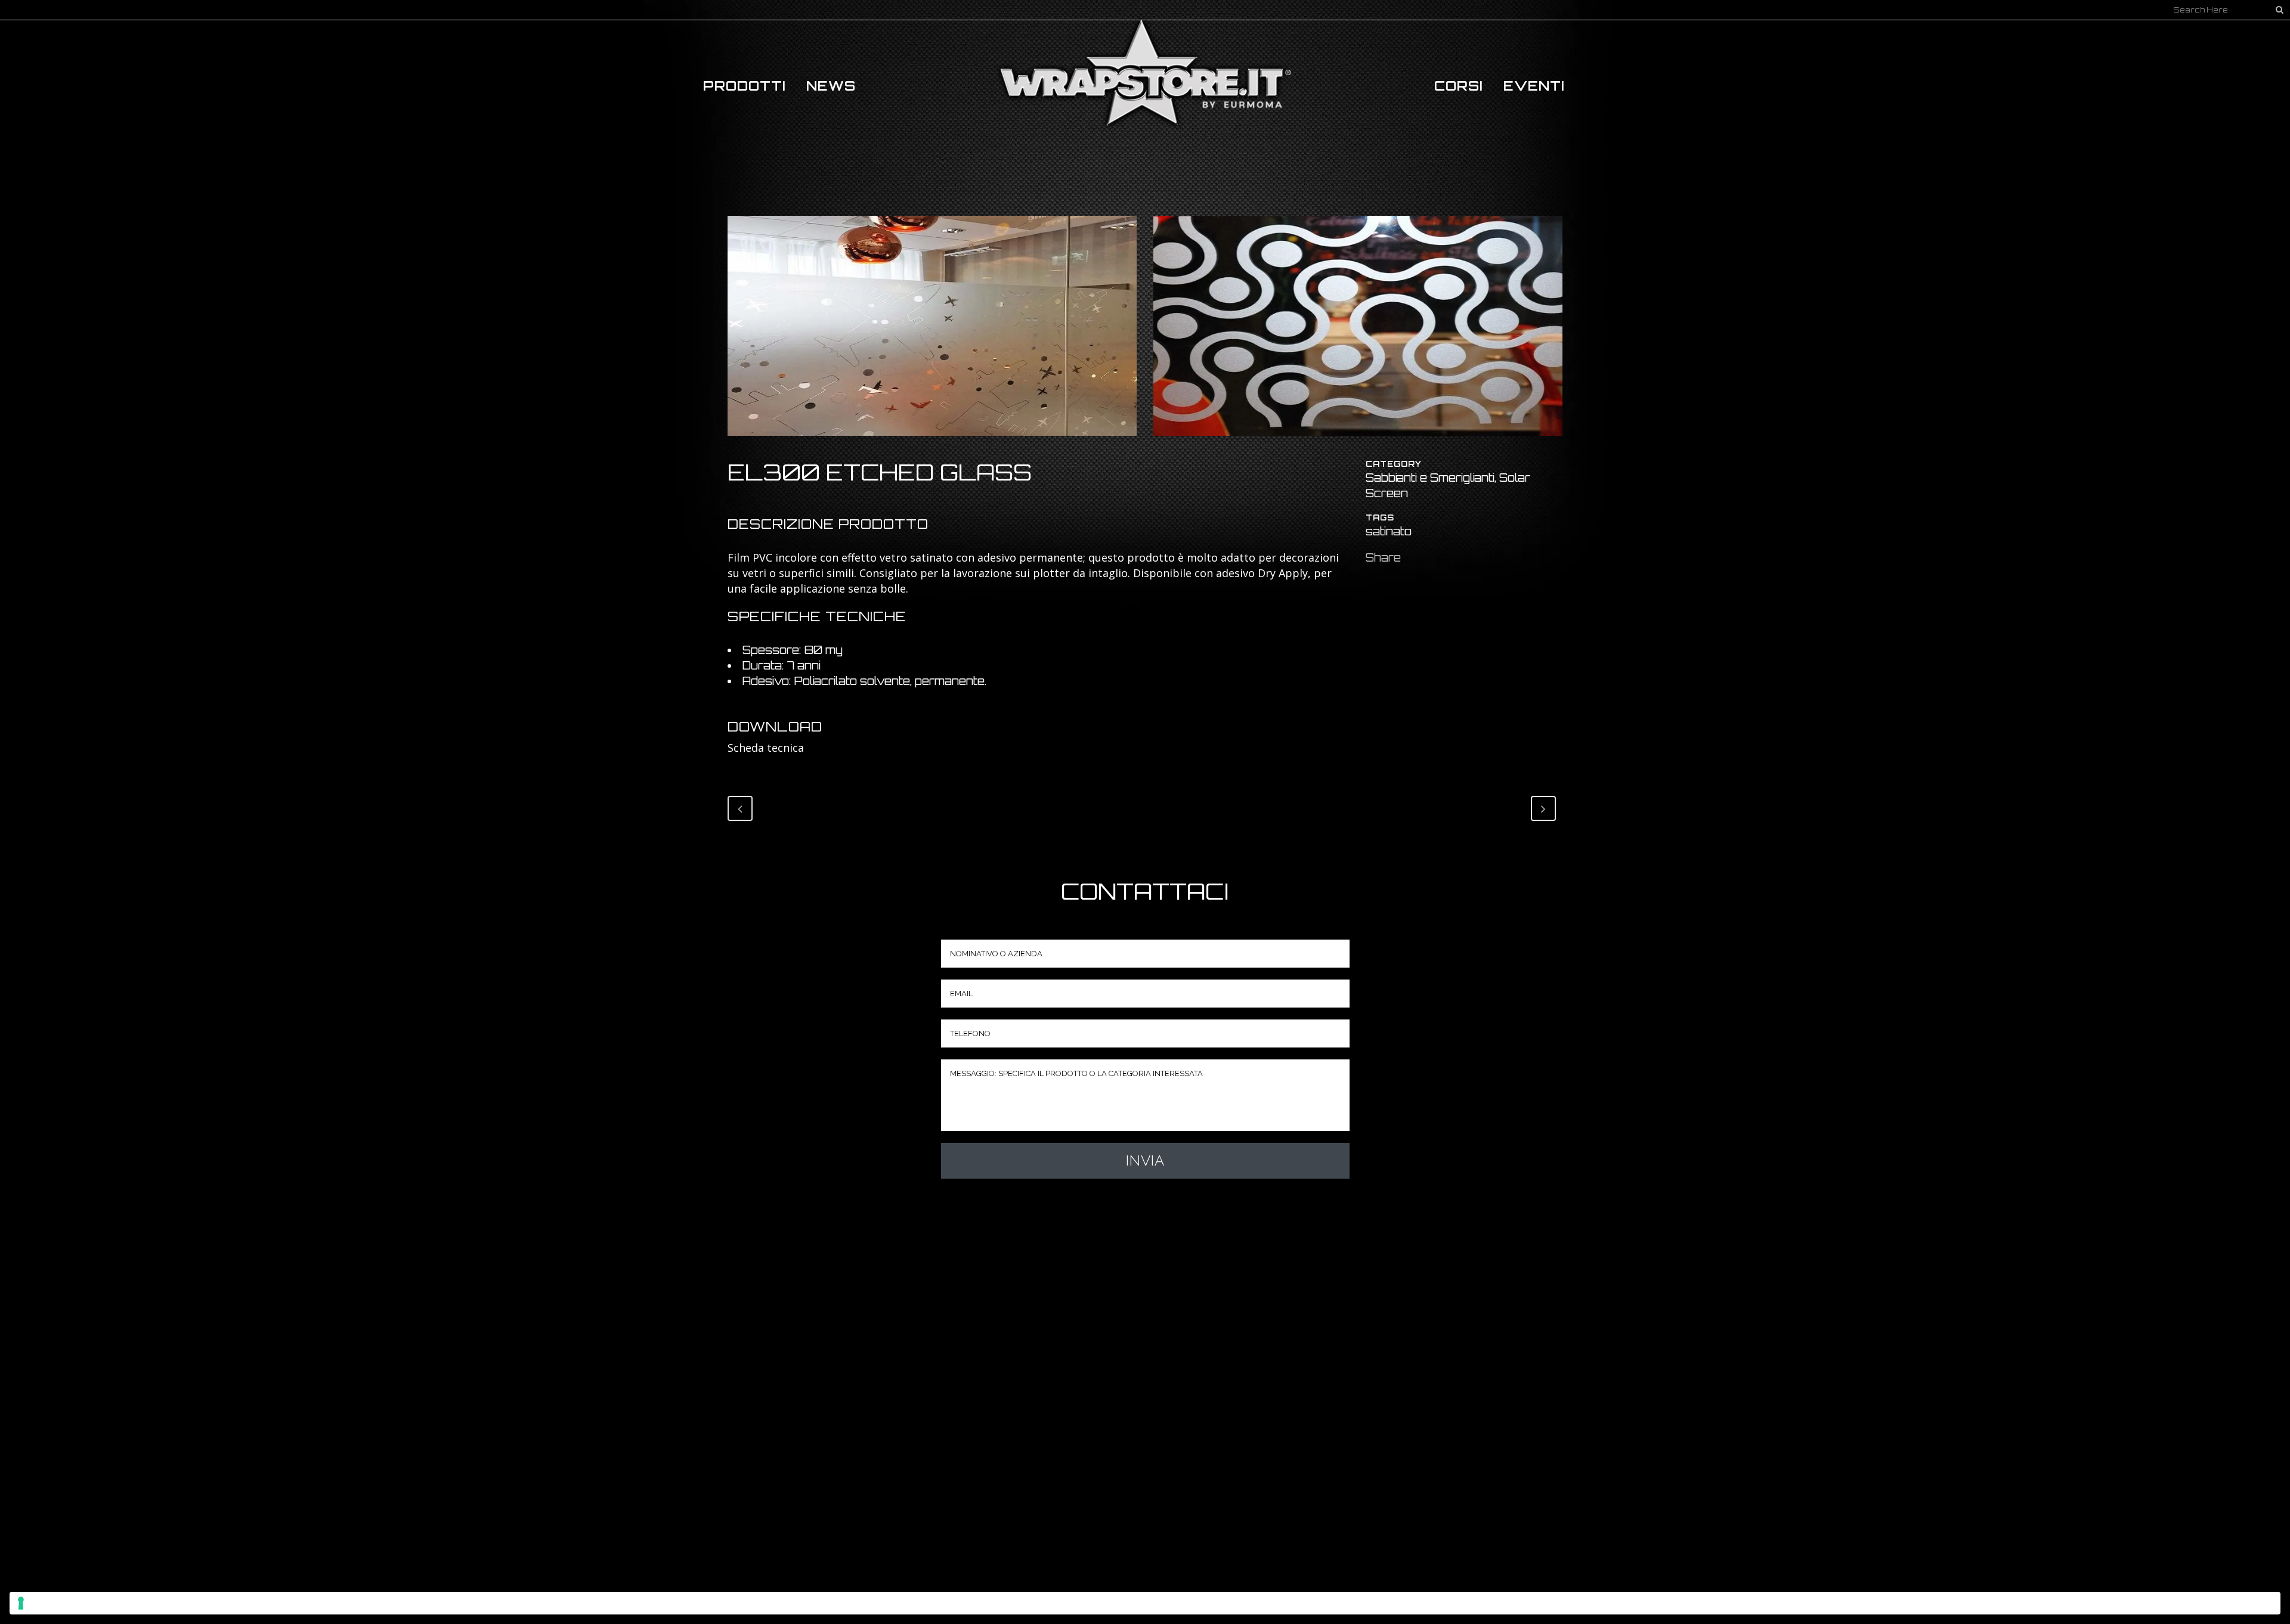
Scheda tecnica (766, 748)
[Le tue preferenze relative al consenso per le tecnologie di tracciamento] (1145, 1603)
